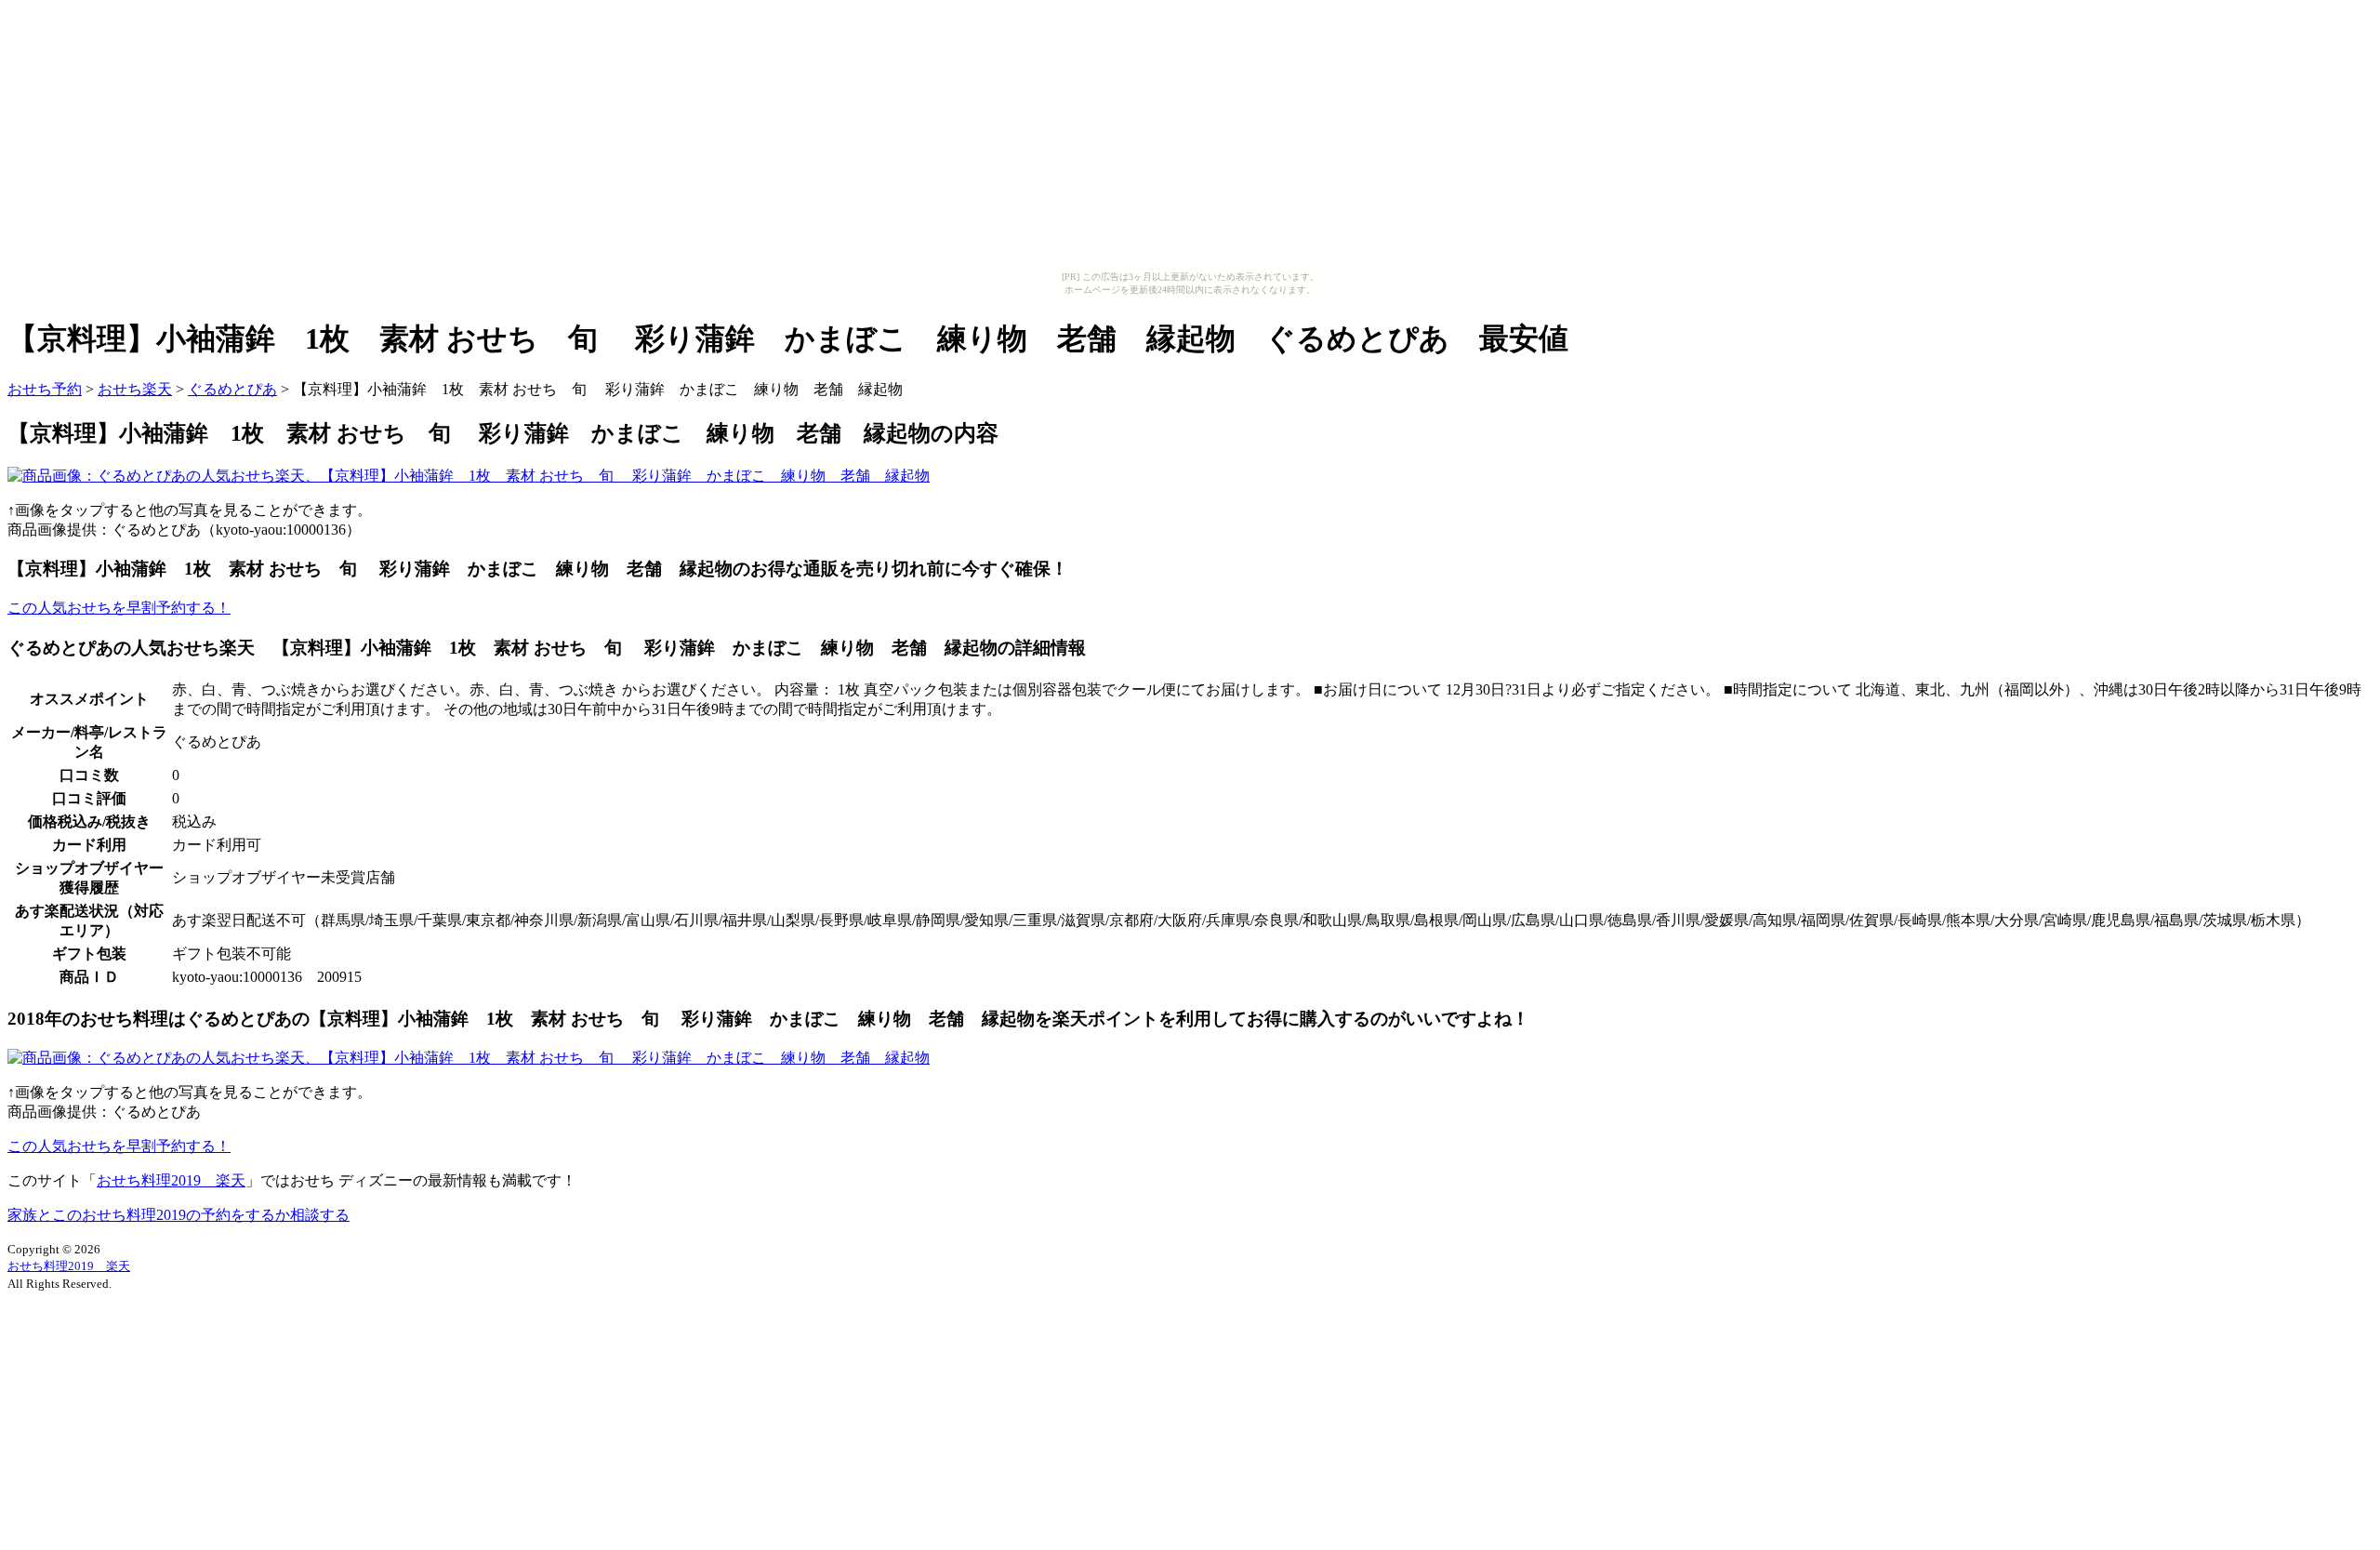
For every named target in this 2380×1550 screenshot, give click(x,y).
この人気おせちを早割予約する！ (119, 608)
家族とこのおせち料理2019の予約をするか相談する (178, 1215)
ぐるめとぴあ (232, 389)
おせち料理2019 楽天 (171, 1180)
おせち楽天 (135, 389)
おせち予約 (45, 389)
